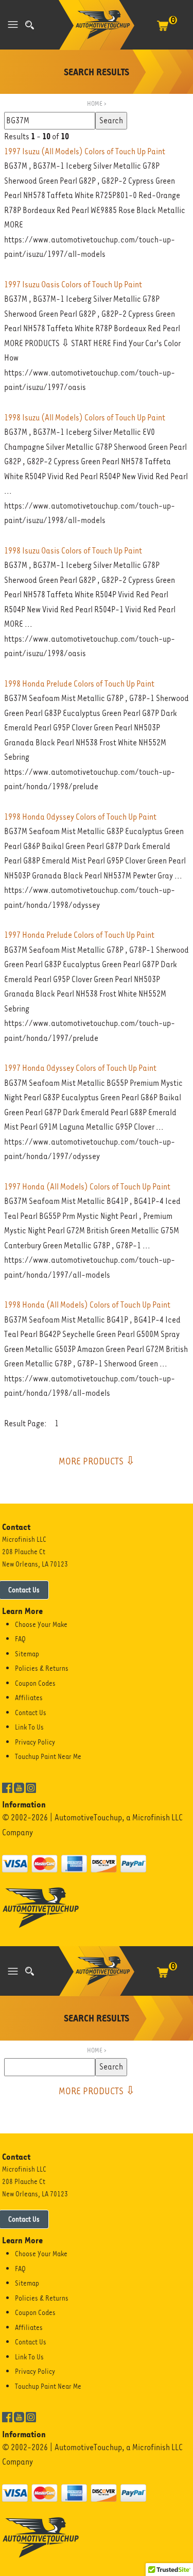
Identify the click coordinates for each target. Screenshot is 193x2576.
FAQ (20, 1639)
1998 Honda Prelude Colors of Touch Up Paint (79, 684)
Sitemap (27, 1654)
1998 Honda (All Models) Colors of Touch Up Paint (87, 1305)
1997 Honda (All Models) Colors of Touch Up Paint (87, 1187)
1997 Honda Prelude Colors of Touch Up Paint (79, 935)
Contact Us (31, 1713)
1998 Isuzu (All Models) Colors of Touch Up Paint (85, 418)
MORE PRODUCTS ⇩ (97, 1461)
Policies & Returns (42, 1668)
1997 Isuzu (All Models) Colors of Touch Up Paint (85, 151)
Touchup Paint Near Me (48, 1756)
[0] (163, 31)
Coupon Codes (35, 1683)
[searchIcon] (30, 25)
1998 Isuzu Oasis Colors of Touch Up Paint (73, 551)
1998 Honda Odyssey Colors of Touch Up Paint (80, 817)
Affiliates (29, 1698)
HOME (95, 103)
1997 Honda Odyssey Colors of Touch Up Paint (80, 1068)
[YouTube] (19, 1787)
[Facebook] (7, 1787)
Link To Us (29, 1727)
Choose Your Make (41, 1624)
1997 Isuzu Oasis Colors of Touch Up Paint (73, 284)
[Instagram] (31, 1787)
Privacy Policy (35, 1742)
